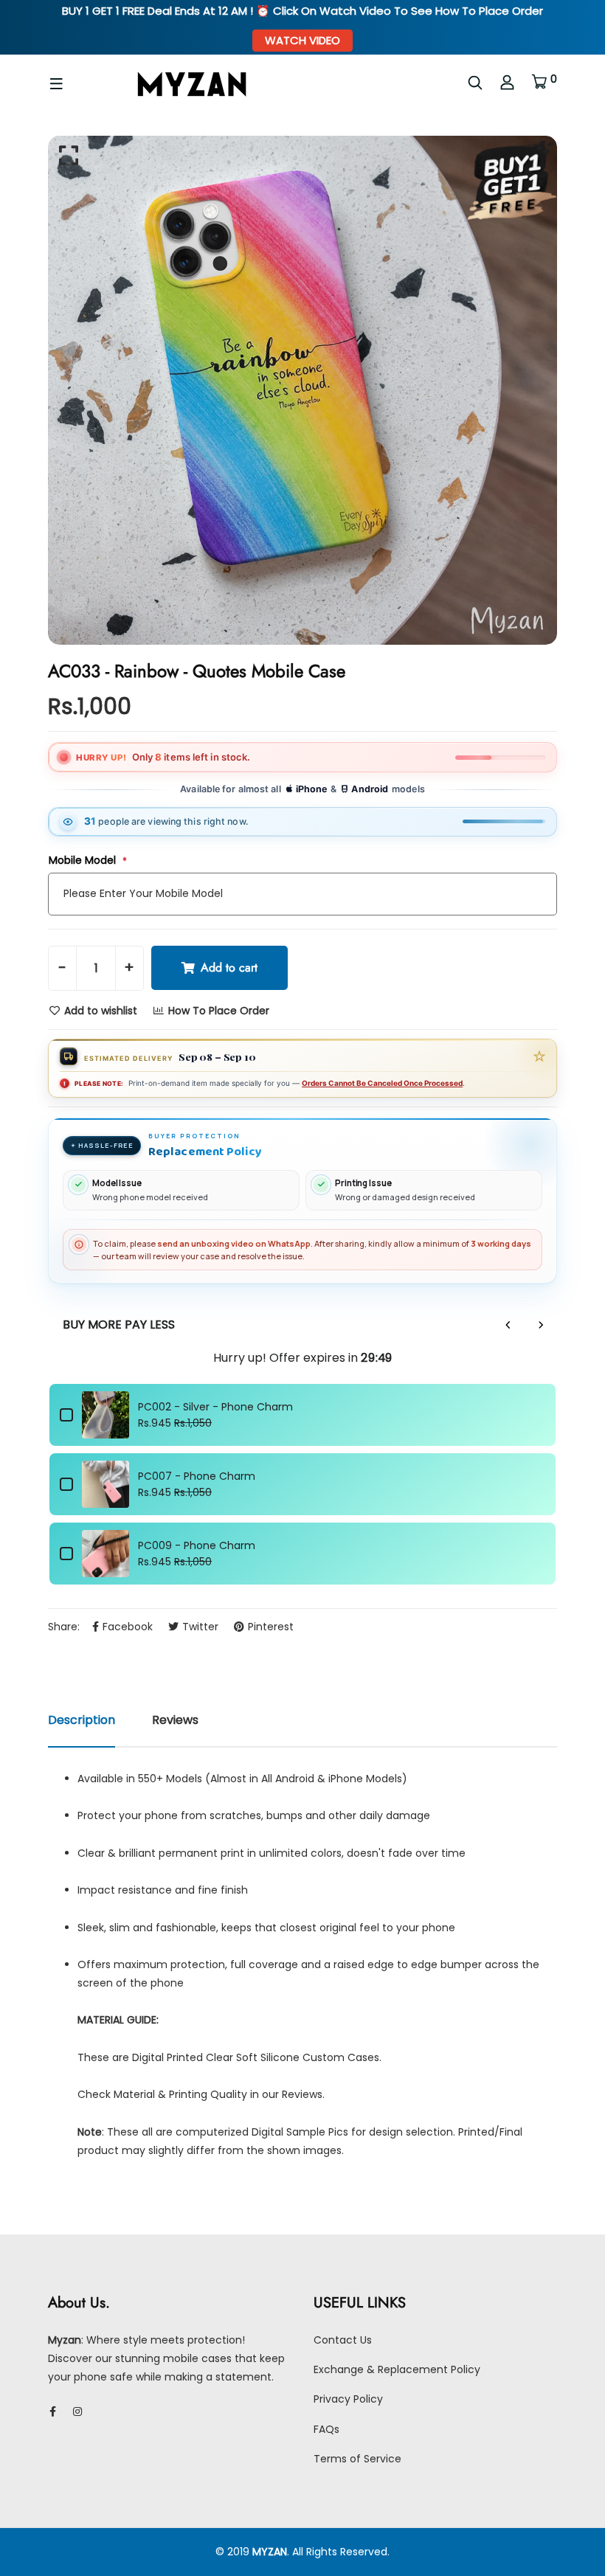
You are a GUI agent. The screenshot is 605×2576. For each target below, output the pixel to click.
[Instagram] (77, 2411)
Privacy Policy (348, 2399)
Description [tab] (82, 1720)
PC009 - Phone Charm (197, 1545)
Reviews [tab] (175, 1720)
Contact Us (343, 2340)
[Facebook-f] (53, 2411)
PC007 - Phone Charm (197, 1476)
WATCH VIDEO (302, 40)
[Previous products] (508, 1325)
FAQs (326, 2429)
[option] (302, 390)
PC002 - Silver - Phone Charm (215, 1407)
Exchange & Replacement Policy (397, 2369)
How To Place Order (217, 1011)
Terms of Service (357, 2459)
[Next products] (541, 1325)
